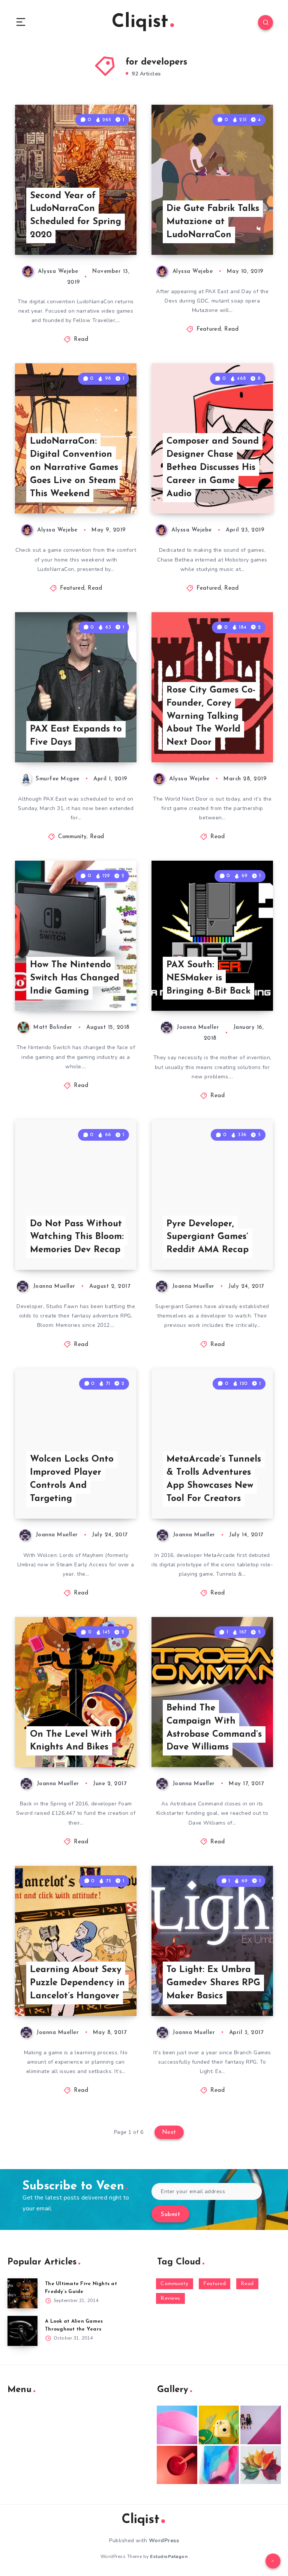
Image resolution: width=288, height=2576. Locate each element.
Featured (209, 329)
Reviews (170, 2298)
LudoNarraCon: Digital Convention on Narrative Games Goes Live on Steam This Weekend (74, 467)
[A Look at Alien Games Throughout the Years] (22, 2331)
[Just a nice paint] (219, 2465)
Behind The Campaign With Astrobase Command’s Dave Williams (214, 1728)
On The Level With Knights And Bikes (71, 1741)
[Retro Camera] (219, 2425)
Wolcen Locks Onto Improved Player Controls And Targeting (72, 1479)
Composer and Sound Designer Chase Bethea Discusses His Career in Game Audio (213, 467)
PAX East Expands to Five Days (76, 736)
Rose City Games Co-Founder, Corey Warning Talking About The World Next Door (211, 716)
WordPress (164, 2541)
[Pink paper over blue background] (177, 2425)
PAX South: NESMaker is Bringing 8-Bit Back (208, 978)
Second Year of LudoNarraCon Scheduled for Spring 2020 (76, 215)
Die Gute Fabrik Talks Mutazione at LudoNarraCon (213, 222)
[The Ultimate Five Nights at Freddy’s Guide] (22, 2293)
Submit (170, 2215)
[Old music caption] (261, 2425)
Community (72, 837)
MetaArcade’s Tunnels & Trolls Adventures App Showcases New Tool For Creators (214, 1479)
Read (81, 340)
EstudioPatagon (169, 2556)
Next (169, 2132)
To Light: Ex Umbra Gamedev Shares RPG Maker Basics (213, 1983)
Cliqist (140, 22)
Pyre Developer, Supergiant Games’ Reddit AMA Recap (208, 1237)
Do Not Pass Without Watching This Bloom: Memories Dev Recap (77, 1237)
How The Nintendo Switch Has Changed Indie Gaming (75, 978)
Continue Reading (110, 233)
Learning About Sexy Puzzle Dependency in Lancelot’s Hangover (77, 1983)
